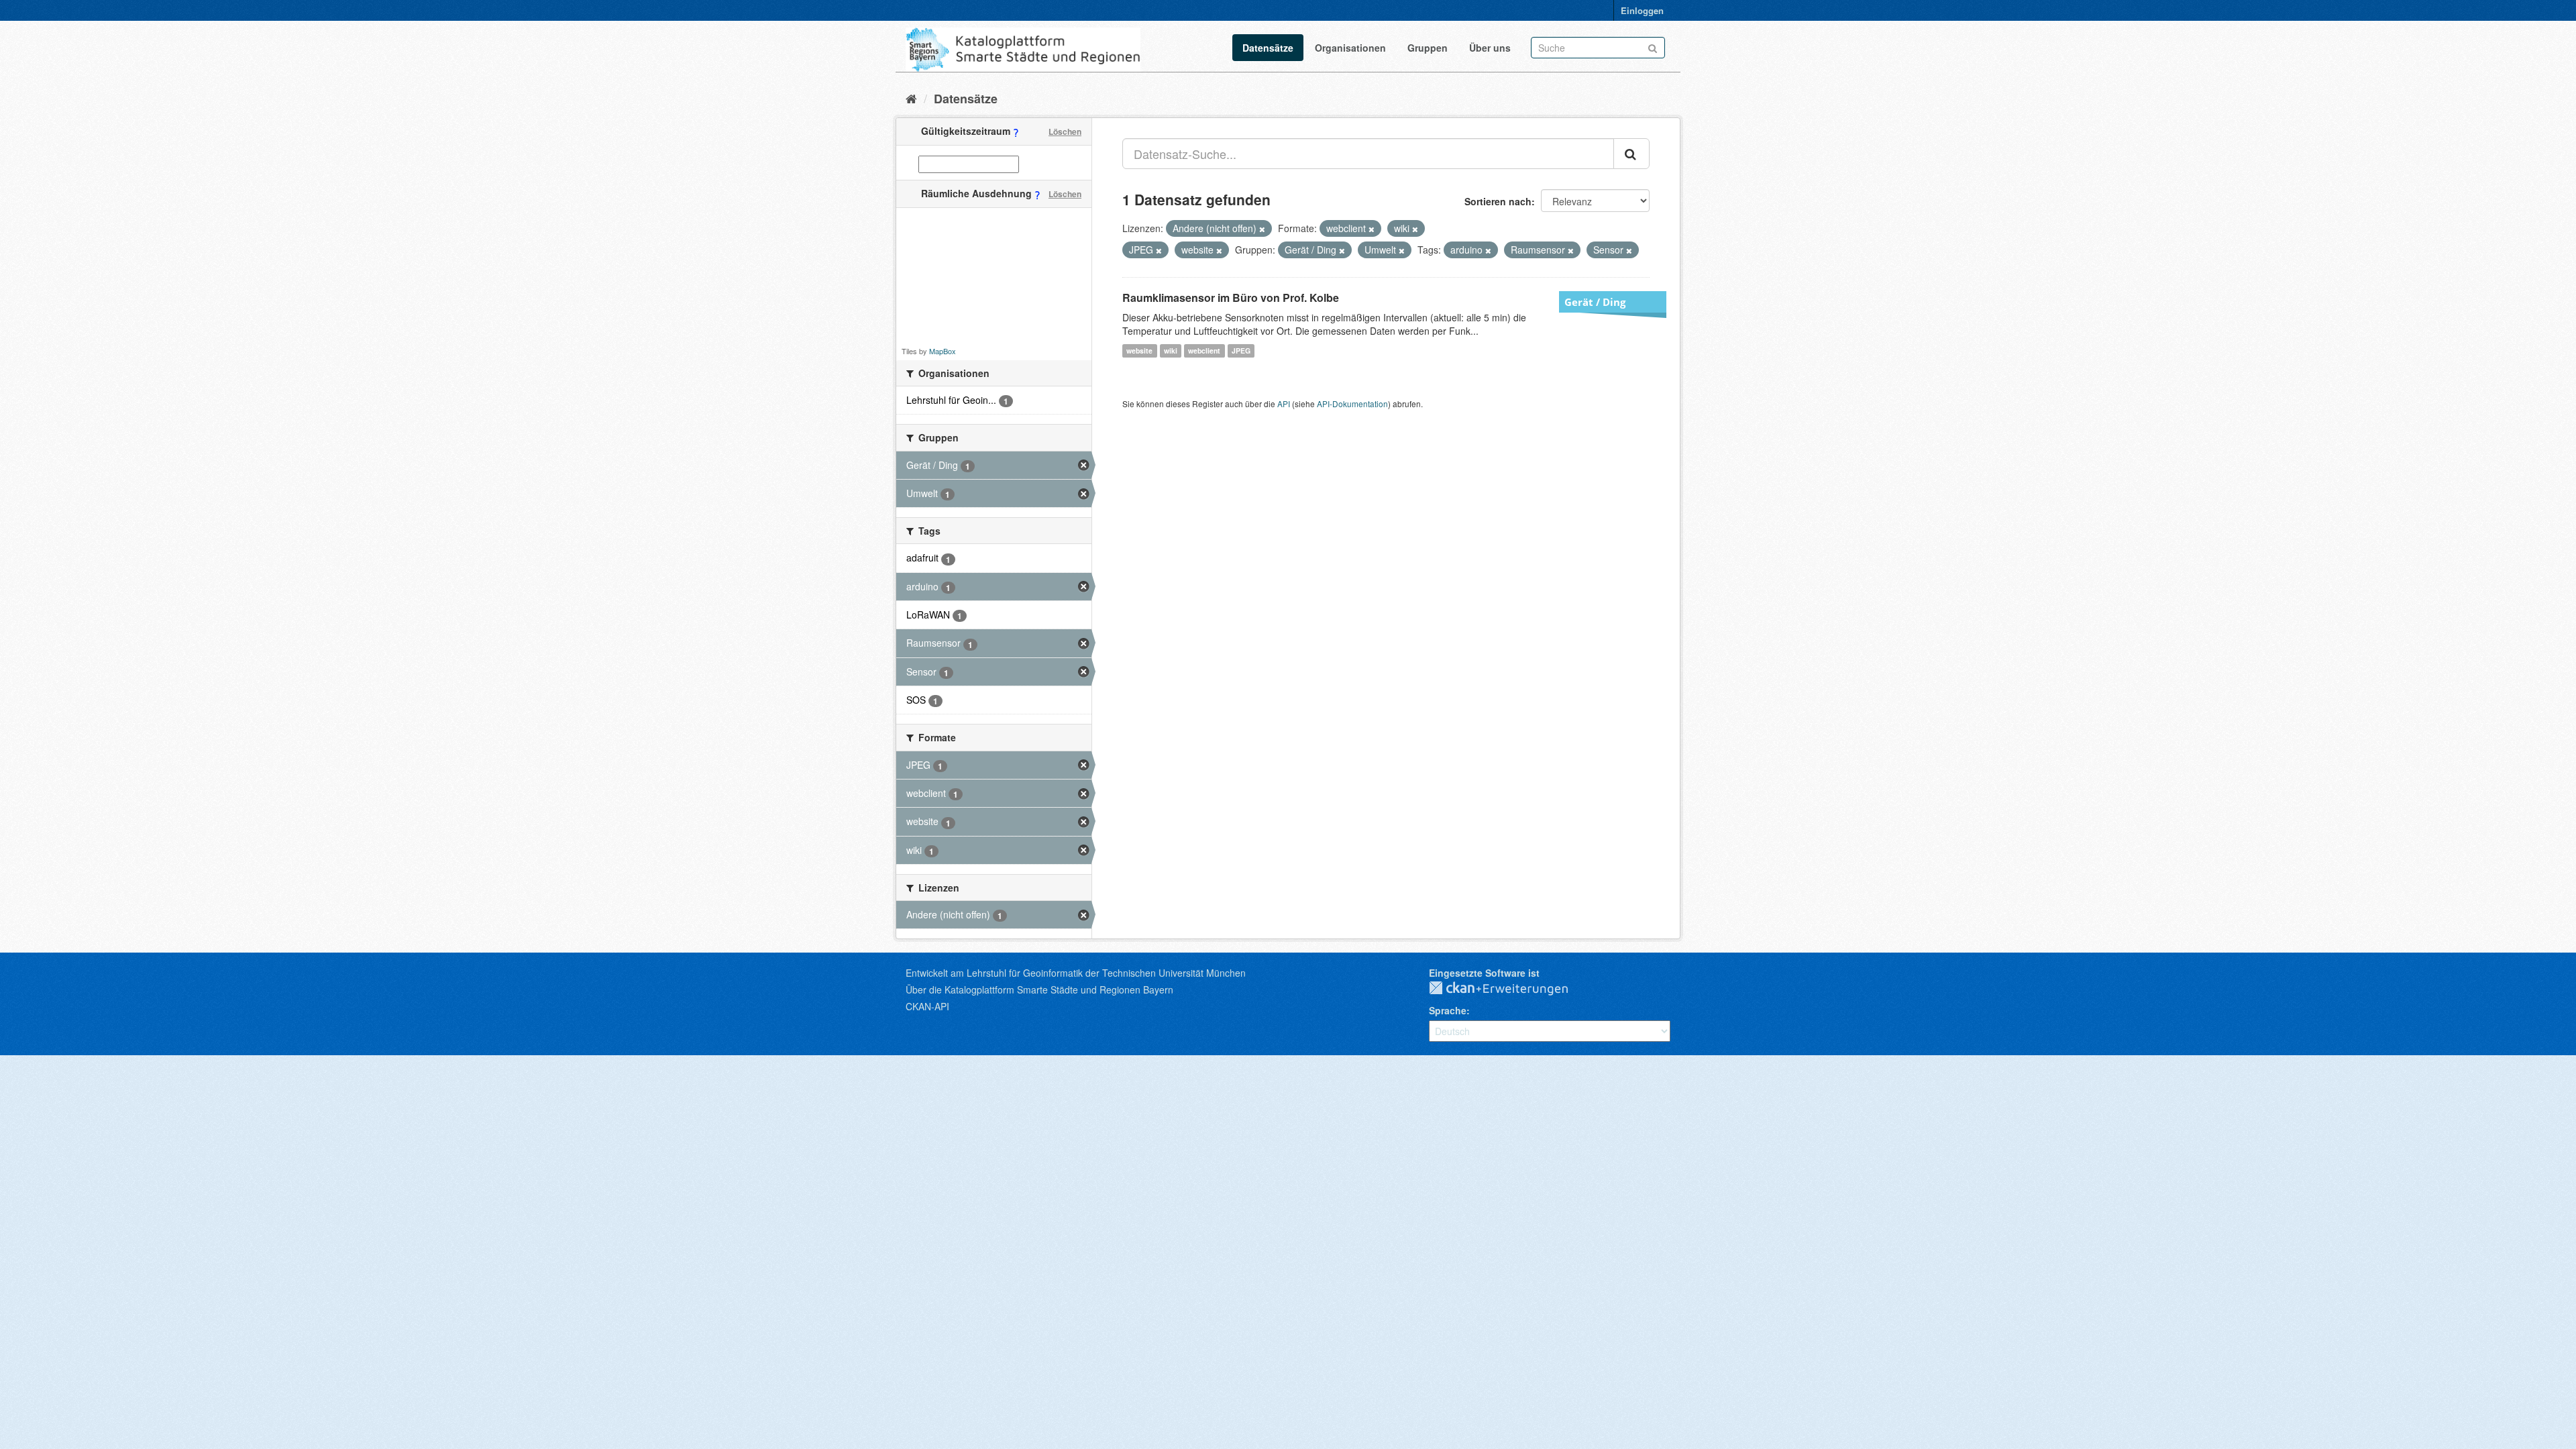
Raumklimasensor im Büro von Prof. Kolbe (1231, 298)
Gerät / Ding (1595, 302)
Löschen (1065, 131)
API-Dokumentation (1352, 404)
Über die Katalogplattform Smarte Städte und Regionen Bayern (1039, 989)
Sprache (1448, 1010)
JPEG (1241, 351)
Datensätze (1268, 48)
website (1139, 351)
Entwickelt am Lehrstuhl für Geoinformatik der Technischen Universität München (1076, 973)
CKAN (1509, 989)
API (1284, 404)
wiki (1171, 351)
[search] (1631, 154)
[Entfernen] (1262, 229)
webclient (1204, 351)
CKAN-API (927, 1006)
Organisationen (1350, 48)
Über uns (1490, 48)
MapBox (943, 351)
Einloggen (1642, 10)
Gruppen (1428, 48)
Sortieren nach (1498, 201)
